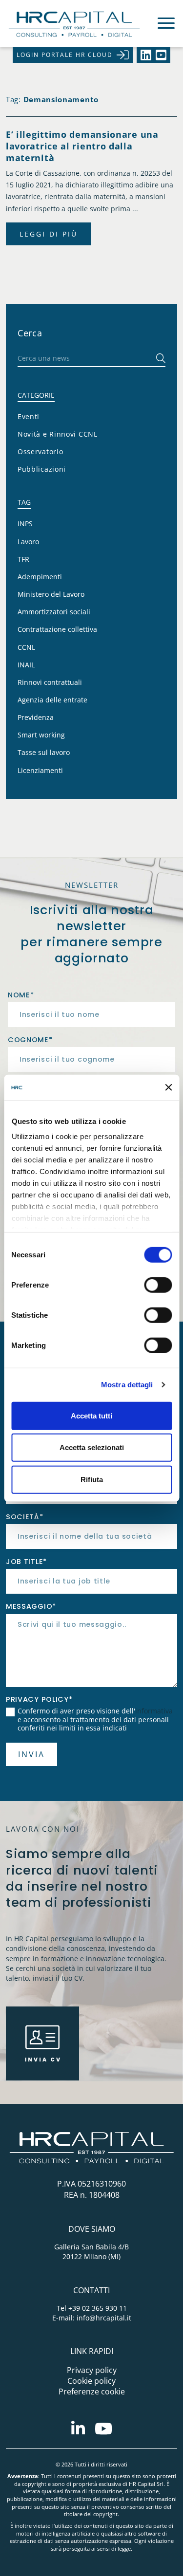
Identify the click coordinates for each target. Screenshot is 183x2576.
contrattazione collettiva (57, 629)
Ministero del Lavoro (51, 594)
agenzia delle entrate (52, 700)
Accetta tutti (91, 1415)
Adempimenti (40, 577)
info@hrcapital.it (104, 2318)
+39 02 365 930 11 (98, 2308)
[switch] (158, 1285)
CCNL (26, 647)
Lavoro (28, 542)
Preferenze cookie (92, 2392)
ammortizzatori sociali (54, 612)
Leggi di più (49, 234)
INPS (25, 524)
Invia (31, 1754)
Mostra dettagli (127, 1385)
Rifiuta (92, 1479)
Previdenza (36, 717)
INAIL (26, 665)
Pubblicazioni (42, 469)
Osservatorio (40, 451)
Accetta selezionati (92, 1447)
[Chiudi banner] (168, 1087)
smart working (41, 735)
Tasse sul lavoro (44, 752)
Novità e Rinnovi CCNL (58, 434)
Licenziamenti (40, 770)
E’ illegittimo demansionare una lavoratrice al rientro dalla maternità (82, 146)
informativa (154, 1711)
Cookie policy (91, 2381)
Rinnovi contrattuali (50, 682)
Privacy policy (92, 2370)
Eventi (29, 416)
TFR (23, 559)
